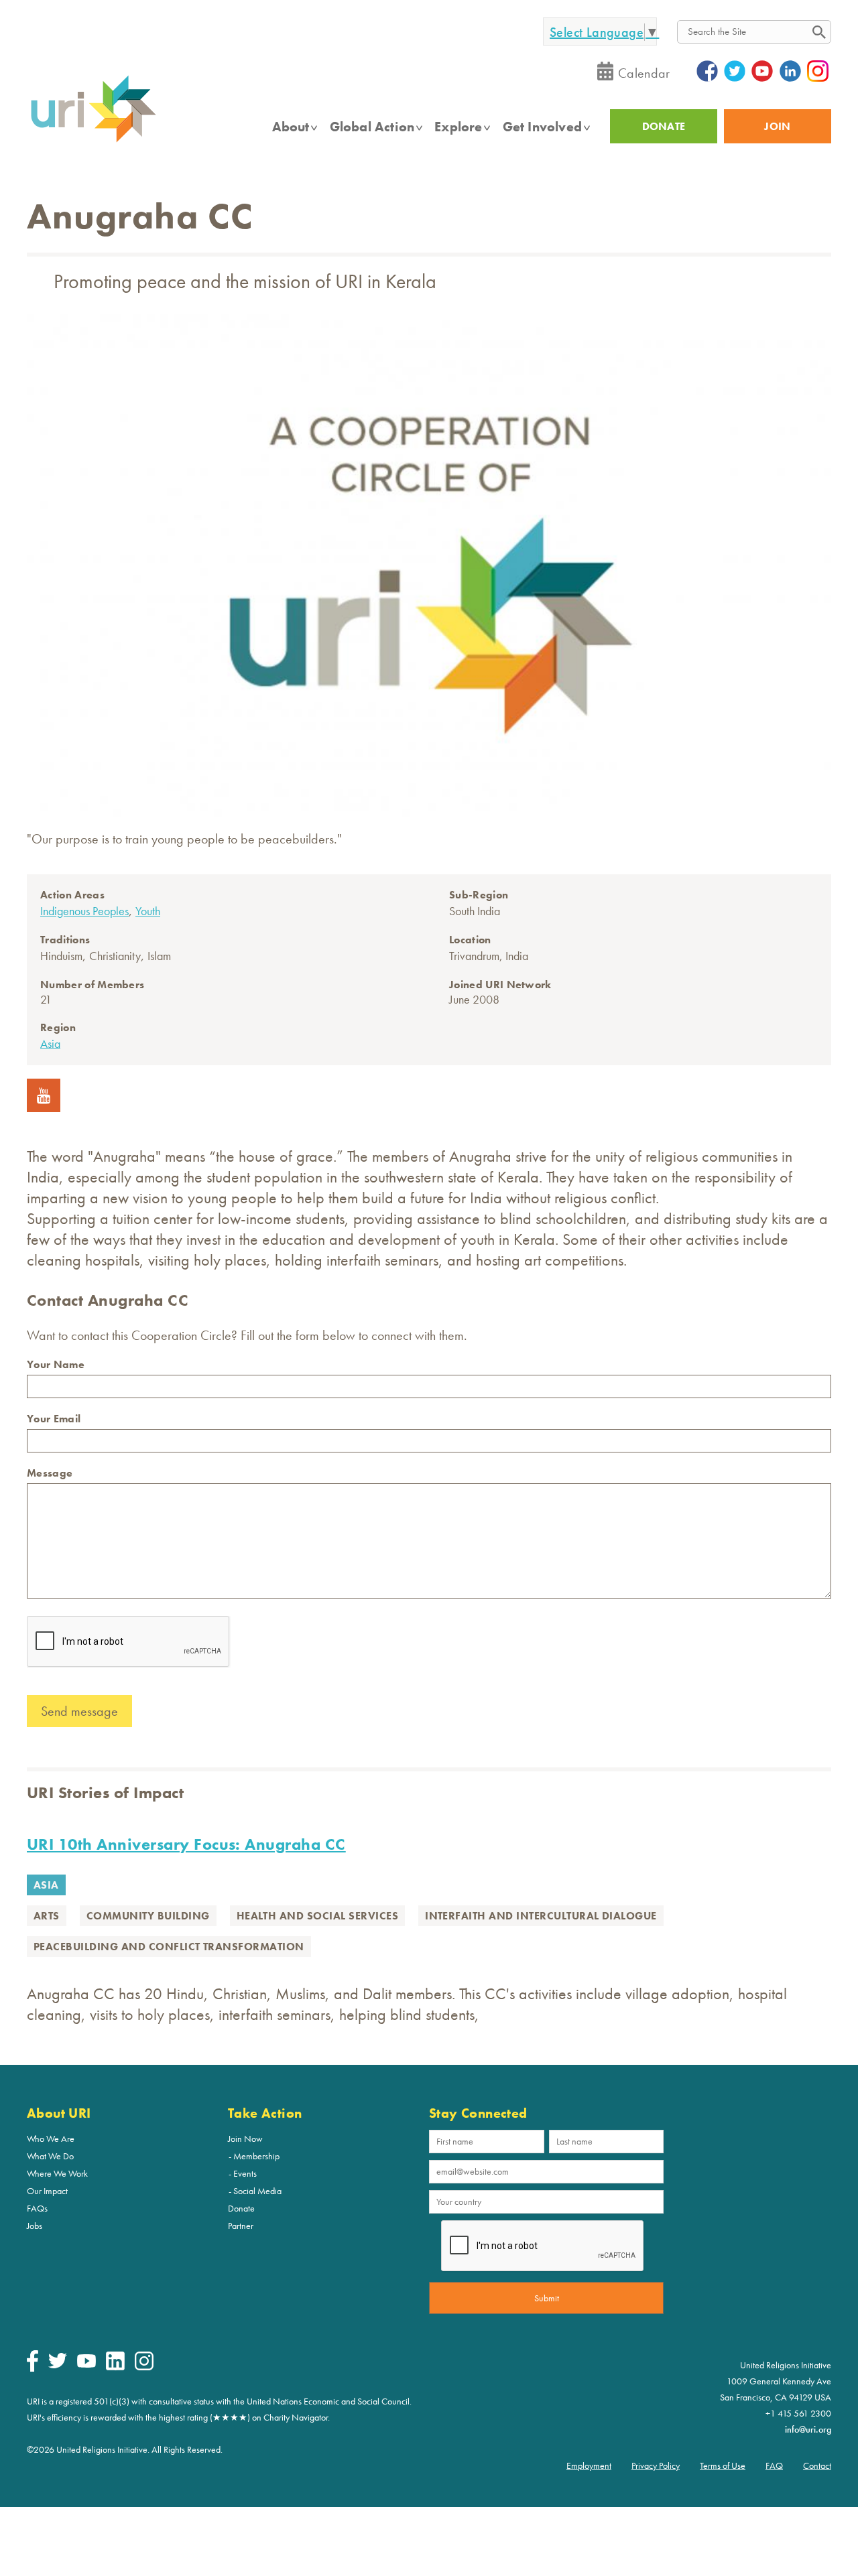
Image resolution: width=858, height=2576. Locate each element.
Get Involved (542, 127)
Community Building (148, 1916)
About (291, 127)
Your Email (54, 1419)
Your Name (56, 1364)
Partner (241, 2226)
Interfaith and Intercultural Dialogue (541, 1916)
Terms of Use (723, 2465)
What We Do (50, 2156)
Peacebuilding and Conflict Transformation (169, 1947)
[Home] (93, 141)
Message (50, 1473)
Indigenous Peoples (84, 911)
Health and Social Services (317, 1916)
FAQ (774, 2465)
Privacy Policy (656, 2465)
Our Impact (47, 2191)
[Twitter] (58, 2365)
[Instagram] (144, 2367)
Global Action (372, 127)
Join (777, 126)
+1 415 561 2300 (798, 2413)
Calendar (644, 73)
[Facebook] (33, 2368)
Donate (241, 2208)
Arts (47, 1916)
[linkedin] (115, 2367)
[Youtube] (86, 2364)
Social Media (257, 2191)
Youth (148, 911)
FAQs (37, 2208)
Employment (589, 2465)
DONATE (664, 126)
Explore (458, 127)
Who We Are (51, 2139)
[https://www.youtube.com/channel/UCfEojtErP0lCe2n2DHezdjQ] (44, 1107)
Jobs (35, 2226)
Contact (817, 2465)
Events (245, 2173)
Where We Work (57, 2173)
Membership (256, 2156)
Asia (50, 1043)
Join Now (245, 2139)
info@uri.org (808, 2429)
